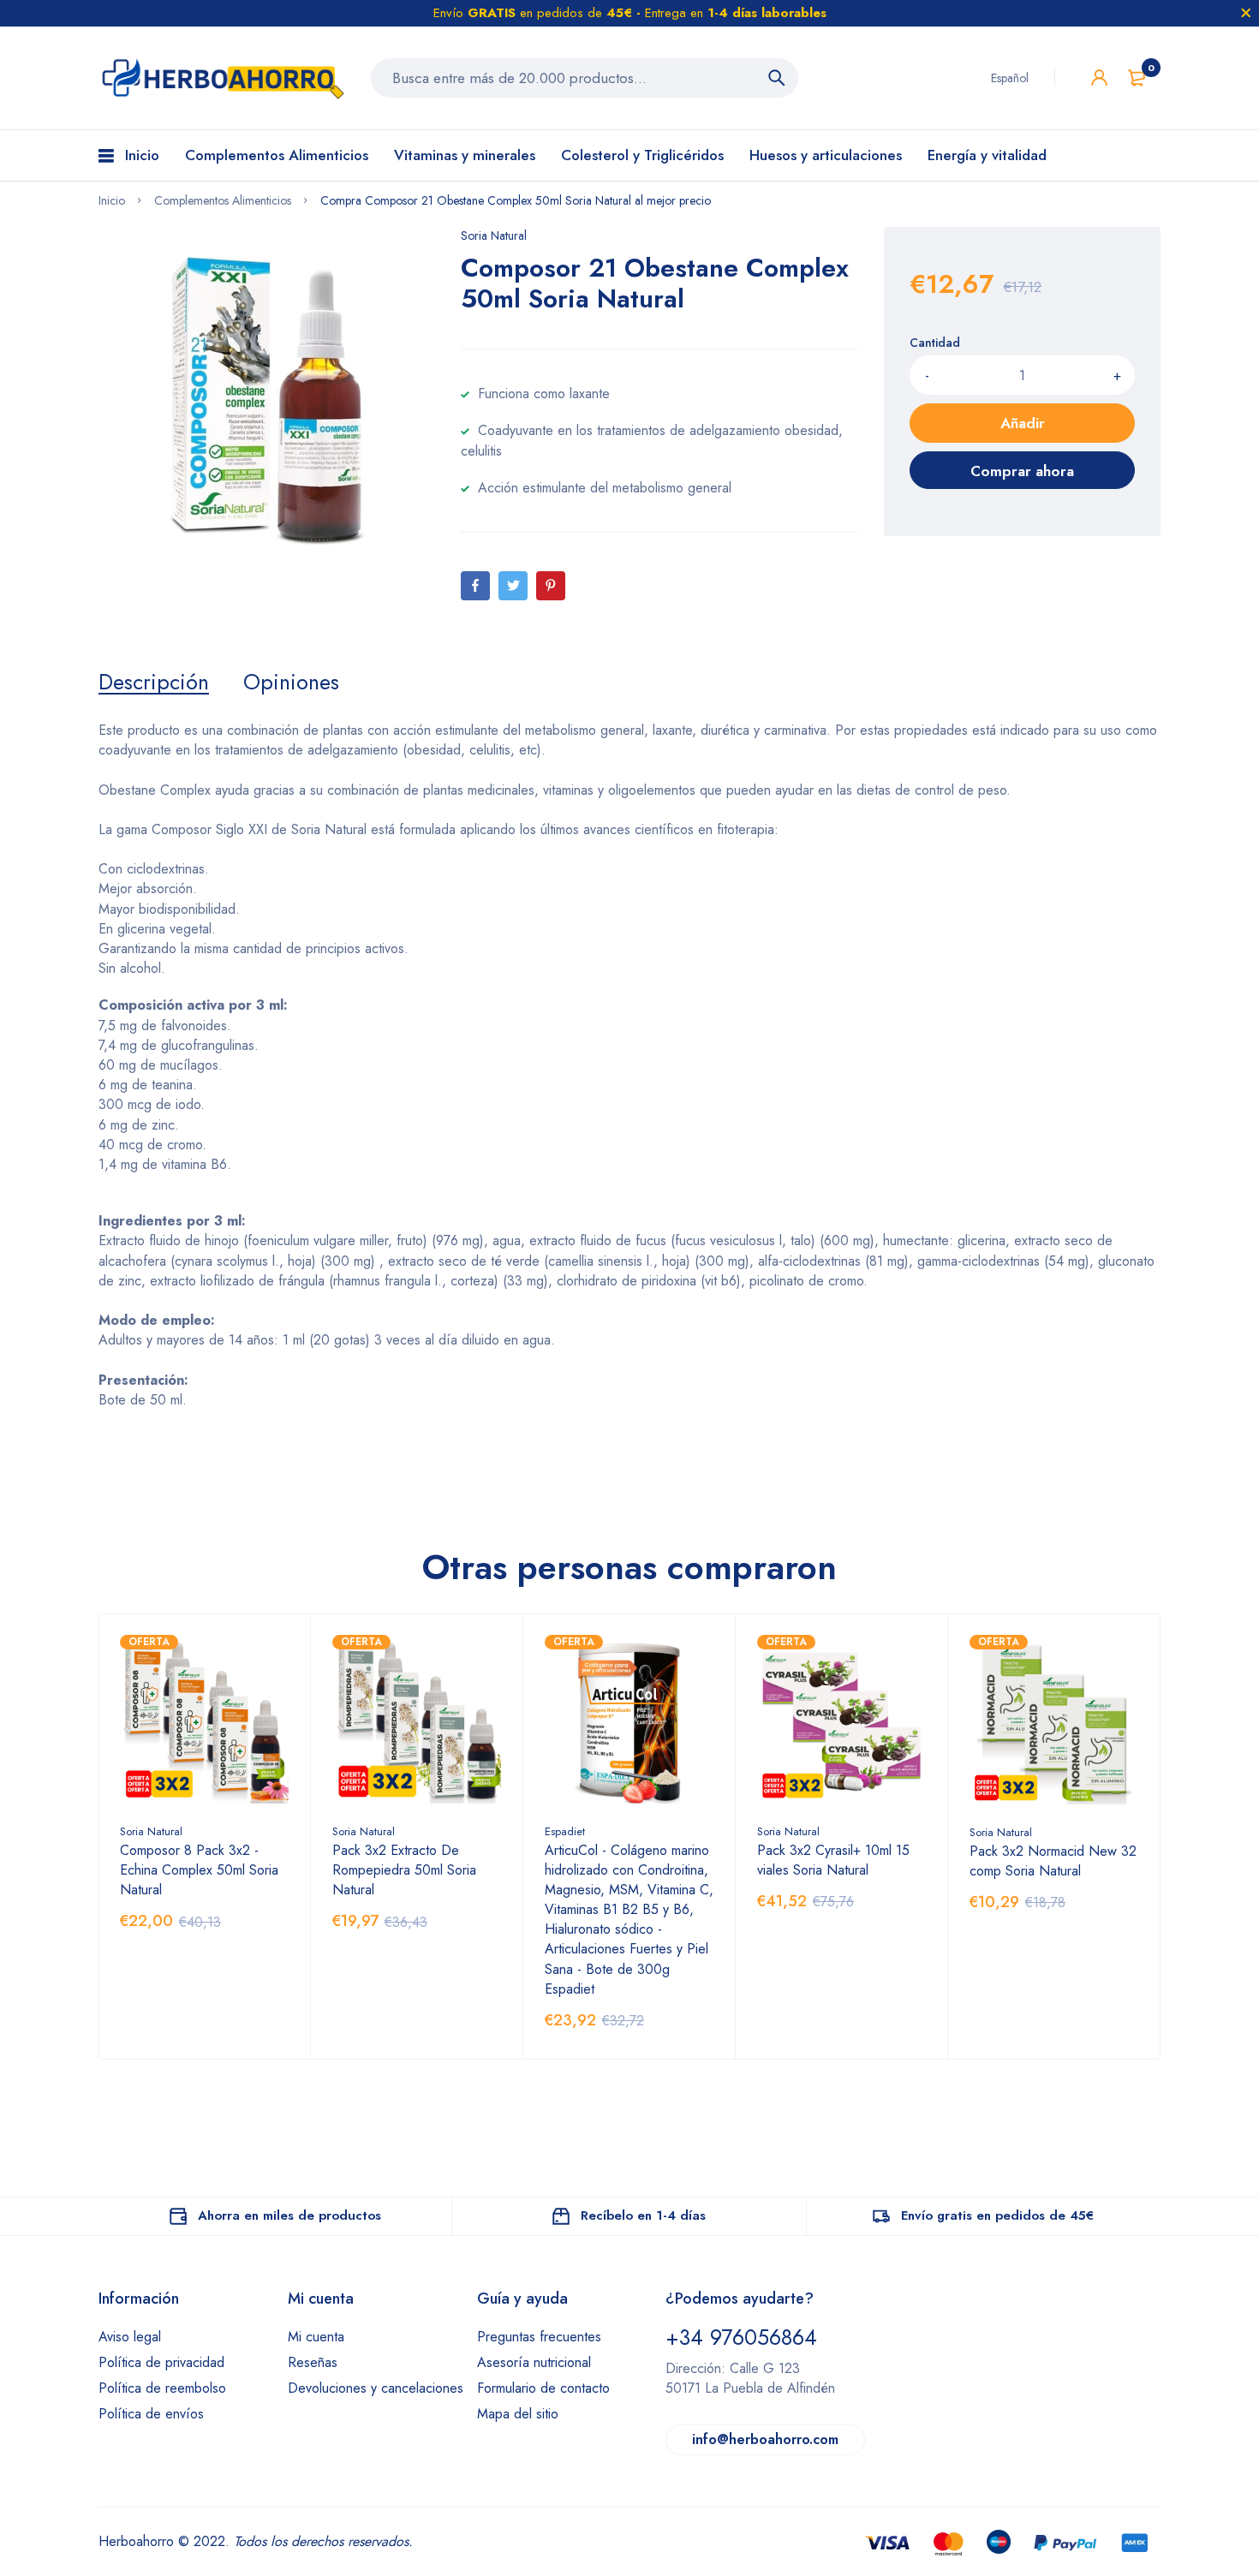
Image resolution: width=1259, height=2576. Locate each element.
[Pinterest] (551, 586)
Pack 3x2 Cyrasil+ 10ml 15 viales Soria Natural (833, 1860)
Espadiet (565, 1831)
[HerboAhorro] (222, 78)
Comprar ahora (1022, 471)
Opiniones (291, 682)
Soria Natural (494, 236)
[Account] (1099, 78)
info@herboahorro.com (765, 2439)
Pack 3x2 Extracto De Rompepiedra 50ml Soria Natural (404, 1870)
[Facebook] (475, 586)
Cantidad (935, 343)
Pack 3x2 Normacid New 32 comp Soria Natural (1053, 1861)
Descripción (154, 682)
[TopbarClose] (1246, 13)
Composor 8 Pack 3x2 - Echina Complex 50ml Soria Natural (199, 1870)
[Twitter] (513, 586)
